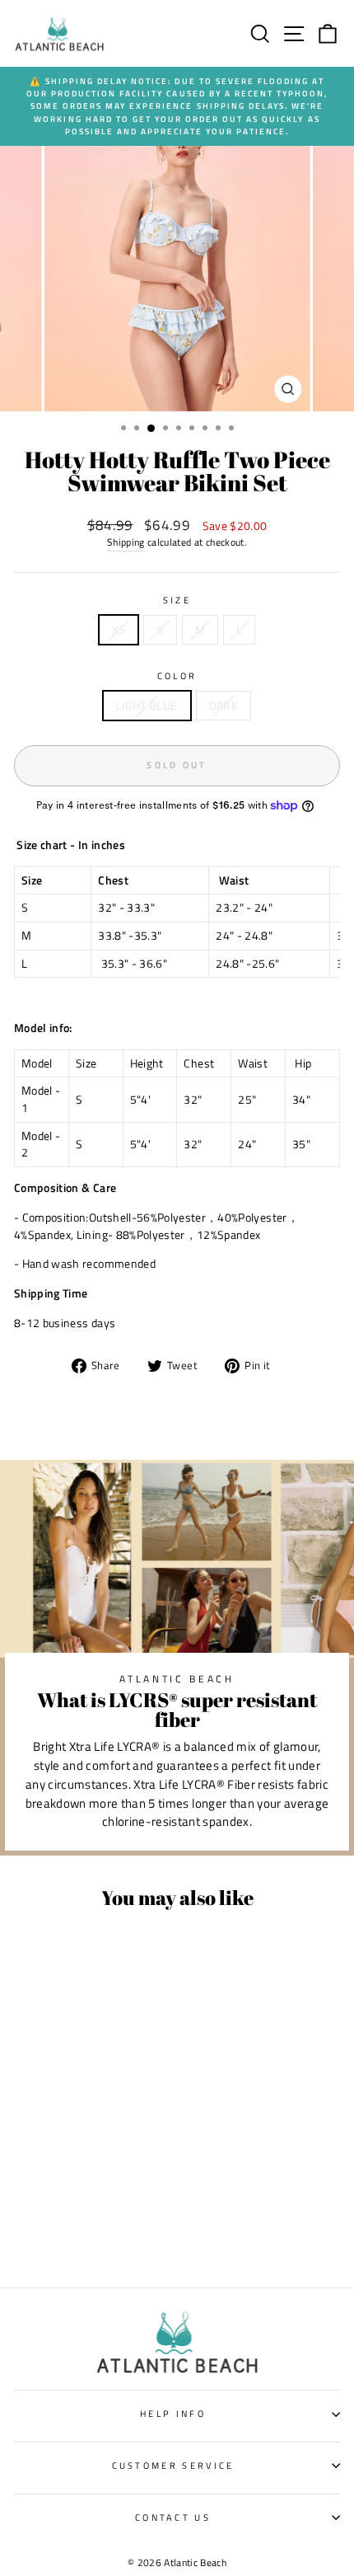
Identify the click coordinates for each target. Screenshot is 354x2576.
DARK (224, 705)
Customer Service (173, 2465)
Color (177, 676)
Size (177, 600)
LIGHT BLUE (147, 705)
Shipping (126, 543)
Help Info (173, 2413)
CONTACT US (173, 2517)
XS (119, 629)
